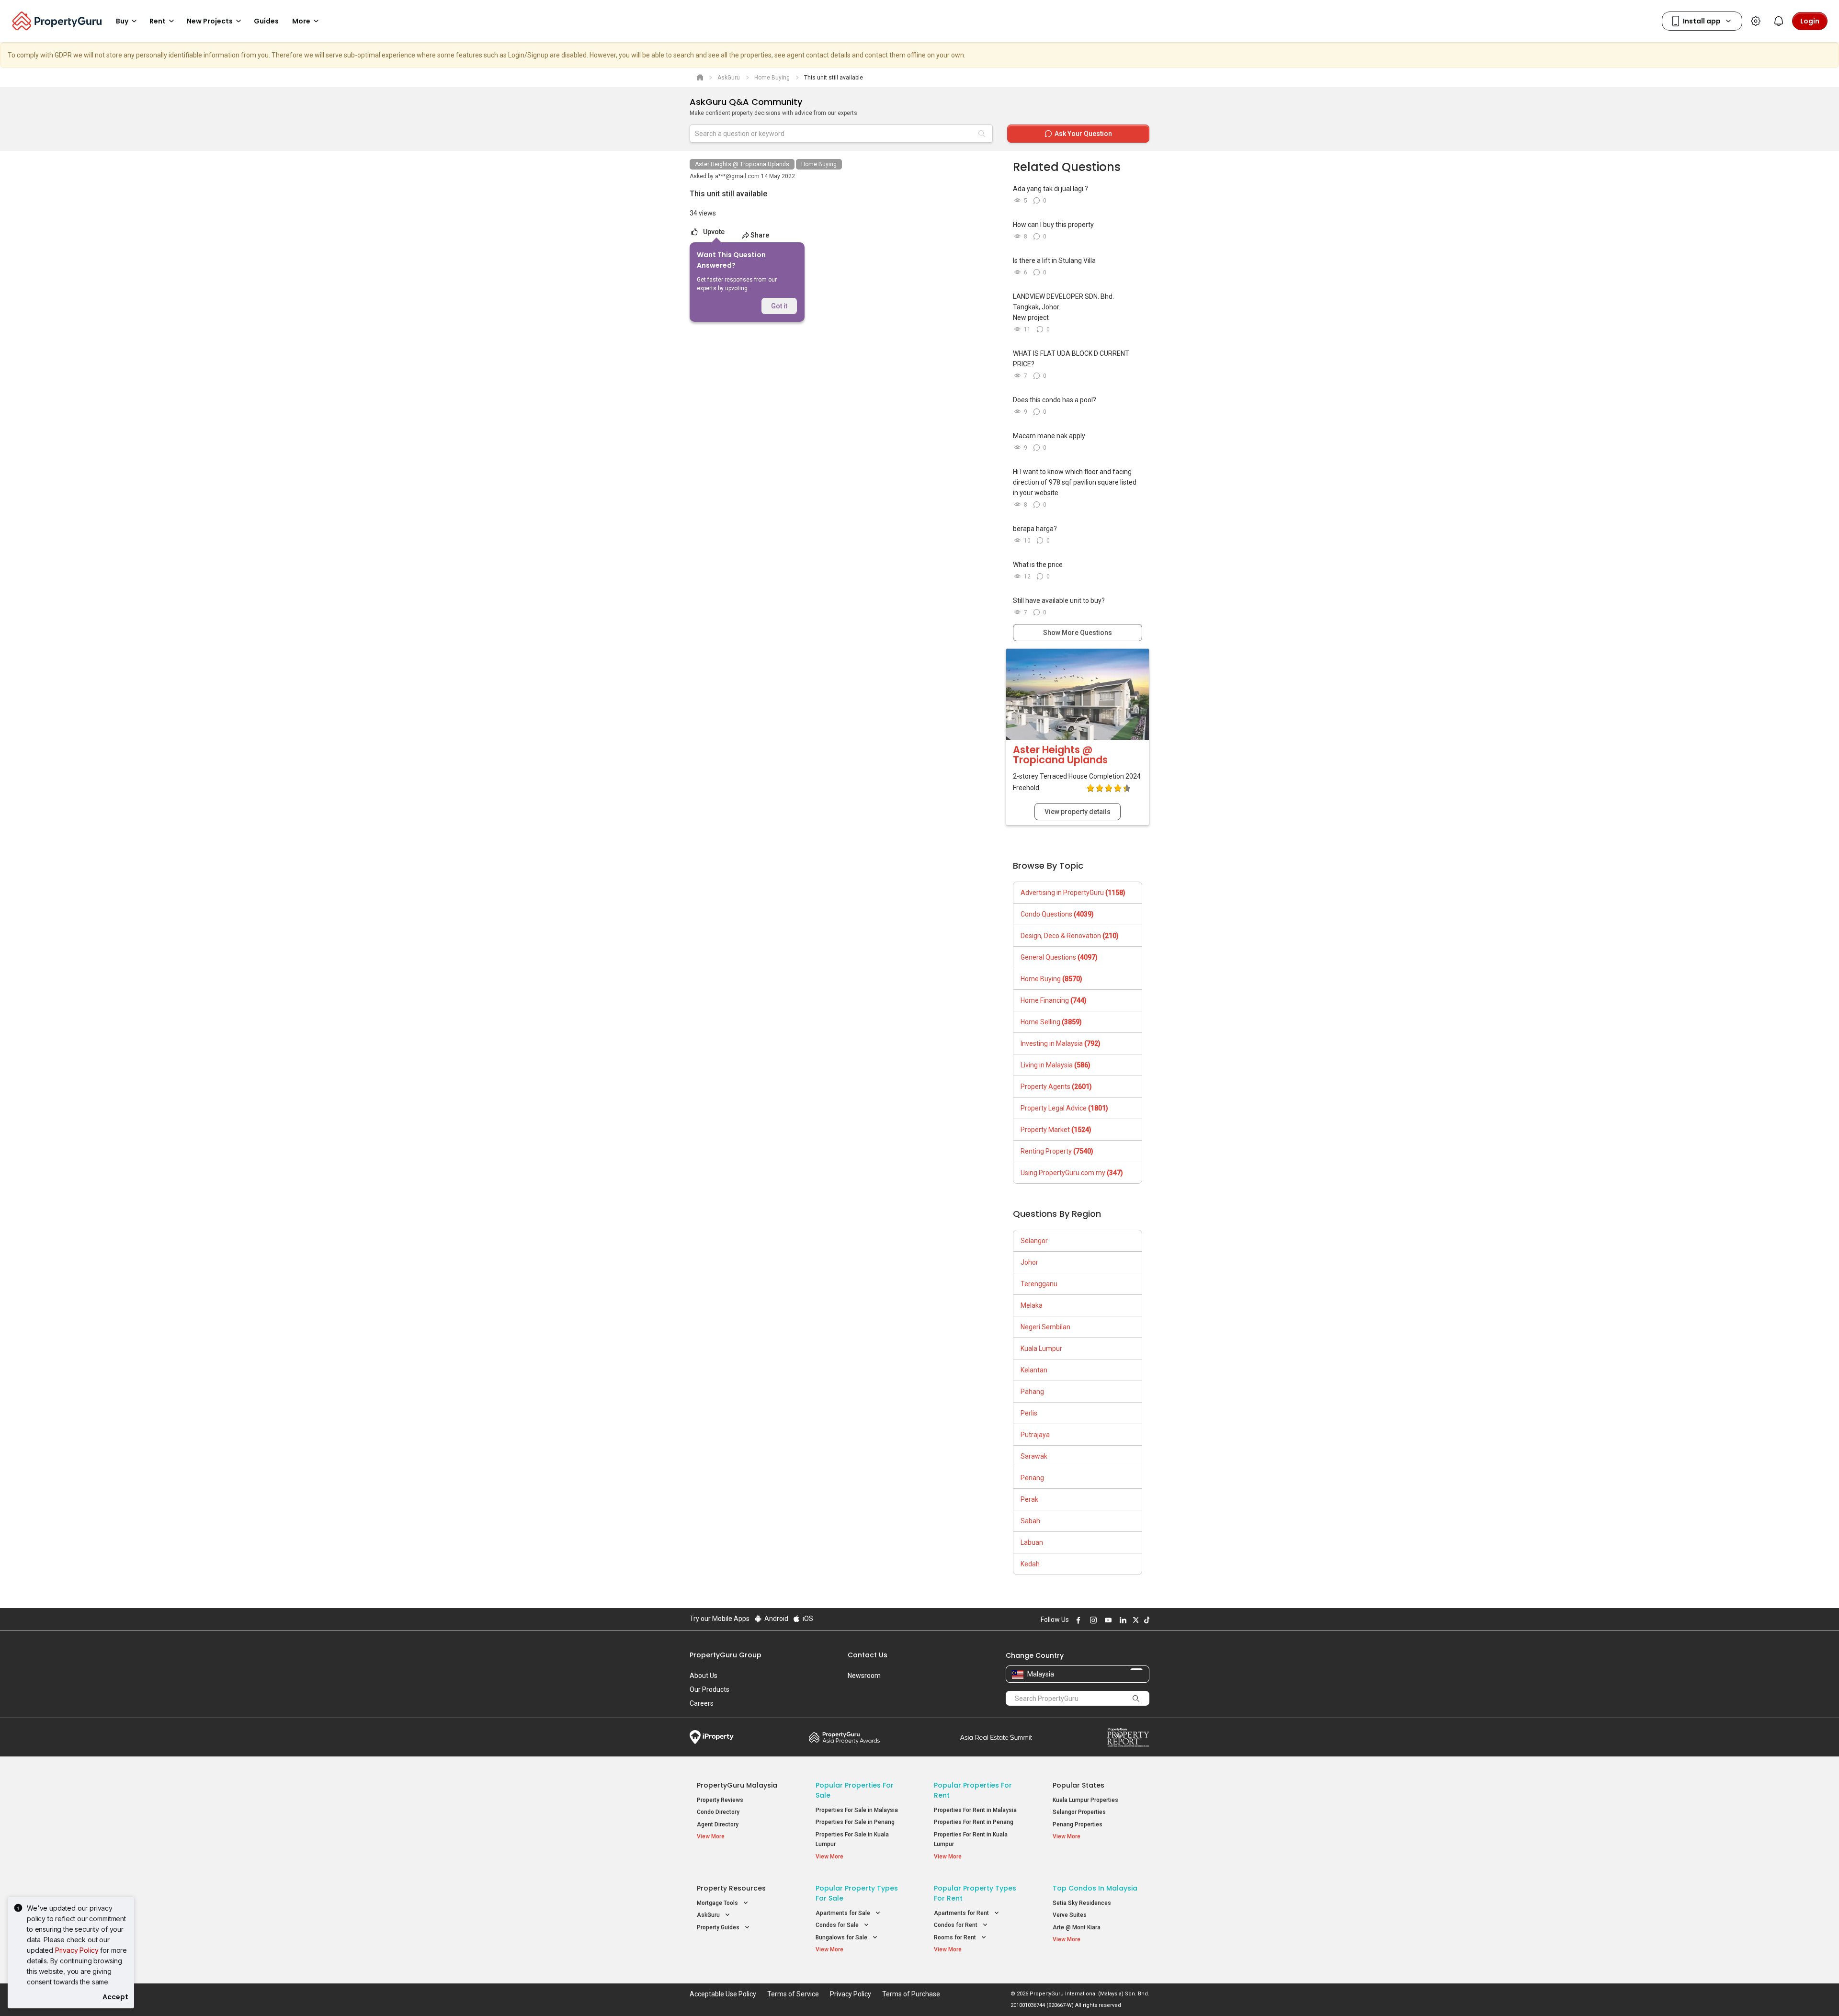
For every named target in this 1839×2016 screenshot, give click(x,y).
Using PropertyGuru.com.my (1072, 1173)
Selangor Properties (1079, 1812)
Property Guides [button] (719, 1927)
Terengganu (1039, 1284)
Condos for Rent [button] (956, 1925)
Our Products (709, 1689)
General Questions (1059, 957)
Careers (702, 1703)
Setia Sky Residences (1082, 1903)
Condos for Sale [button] (838, 1925)
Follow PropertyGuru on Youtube (1107, 1620)
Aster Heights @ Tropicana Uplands (742, 164)
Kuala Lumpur (1041, 1348)
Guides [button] (266, 21)
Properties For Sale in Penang (855, 1822)
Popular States (1078, 1785)
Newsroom (864, 1676)
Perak (1029, 1499)
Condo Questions (1057, 914)
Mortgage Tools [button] (718, 1903)
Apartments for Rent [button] (962, 1913)
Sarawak (1034, 1456)
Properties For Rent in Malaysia (975, 1810)
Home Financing (1054, 1000)
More (301, 21)
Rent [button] (158, 21)
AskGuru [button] (709, 1915)
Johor (1029, 1262)
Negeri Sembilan (1045, 1327)
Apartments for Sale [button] (844, 1913)
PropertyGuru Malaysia (737, 1785)
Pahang (1032, 1392)
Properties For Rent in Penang (974, 1822)
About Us (704, 1676)
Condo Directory (718, 1812)
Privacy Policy (77, 1950)
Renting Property (1057, 1151)
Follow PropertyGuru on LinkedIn (1122, 1620)
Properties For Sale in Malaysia (857, 1810)
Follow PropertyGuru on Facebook (1077, 1620)
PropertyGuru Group (726, 1655)
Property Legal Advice (1064, 1108)
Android (776, 1619)
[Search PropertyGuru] (1136, 1698)
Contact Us (868, 1655)
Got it (779, 306)
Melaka (1032, 1305)
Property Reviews (720, 1800)
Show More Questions (1078, 633)
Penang (1032, 1478)
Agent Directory (718, 1824)
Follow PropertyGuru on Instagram (1092, 1620)
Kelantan (1034, 1370)
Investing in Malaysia (1061, 1043)
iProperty (712, 1737)
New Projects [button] (210, 21)
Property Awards (844, 1737)
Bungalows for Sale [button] (842, 1937)
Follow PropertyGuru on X (1135, 1620)
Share (760, 235)
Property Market (1056, 1130)
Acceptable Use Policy (723, 1994)
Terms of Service (793, 1994)
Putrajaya (1035, 1435)
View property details (1078, 812)
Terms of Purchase (911, 1994)
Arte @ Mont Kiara (1077, 1927)
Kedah (1030, 1564)
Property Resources (731, 1888)
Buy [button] (122, 21)
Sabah (1030, 1521)
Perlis (1029, 1413)
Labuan (1032, 1542)
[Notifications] (1779, 21)
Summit (996, 1737)
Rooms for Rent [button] (956, 1937)
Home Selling (1051, 1022)
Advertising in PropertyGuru (1073, 893)
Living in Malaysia (1056, 1065)
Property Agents (1056, 1087)
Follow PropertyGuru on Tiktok (1146, 1620)
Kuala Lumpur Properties (1085, 1800)
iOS (807, 1619)
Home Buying (819, 164)
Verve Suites (1070, 1915)
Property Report (1128, 1737)
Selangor (1034, 1241)
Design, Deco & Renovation (1070, 936)
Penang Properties (1078, 1824)
